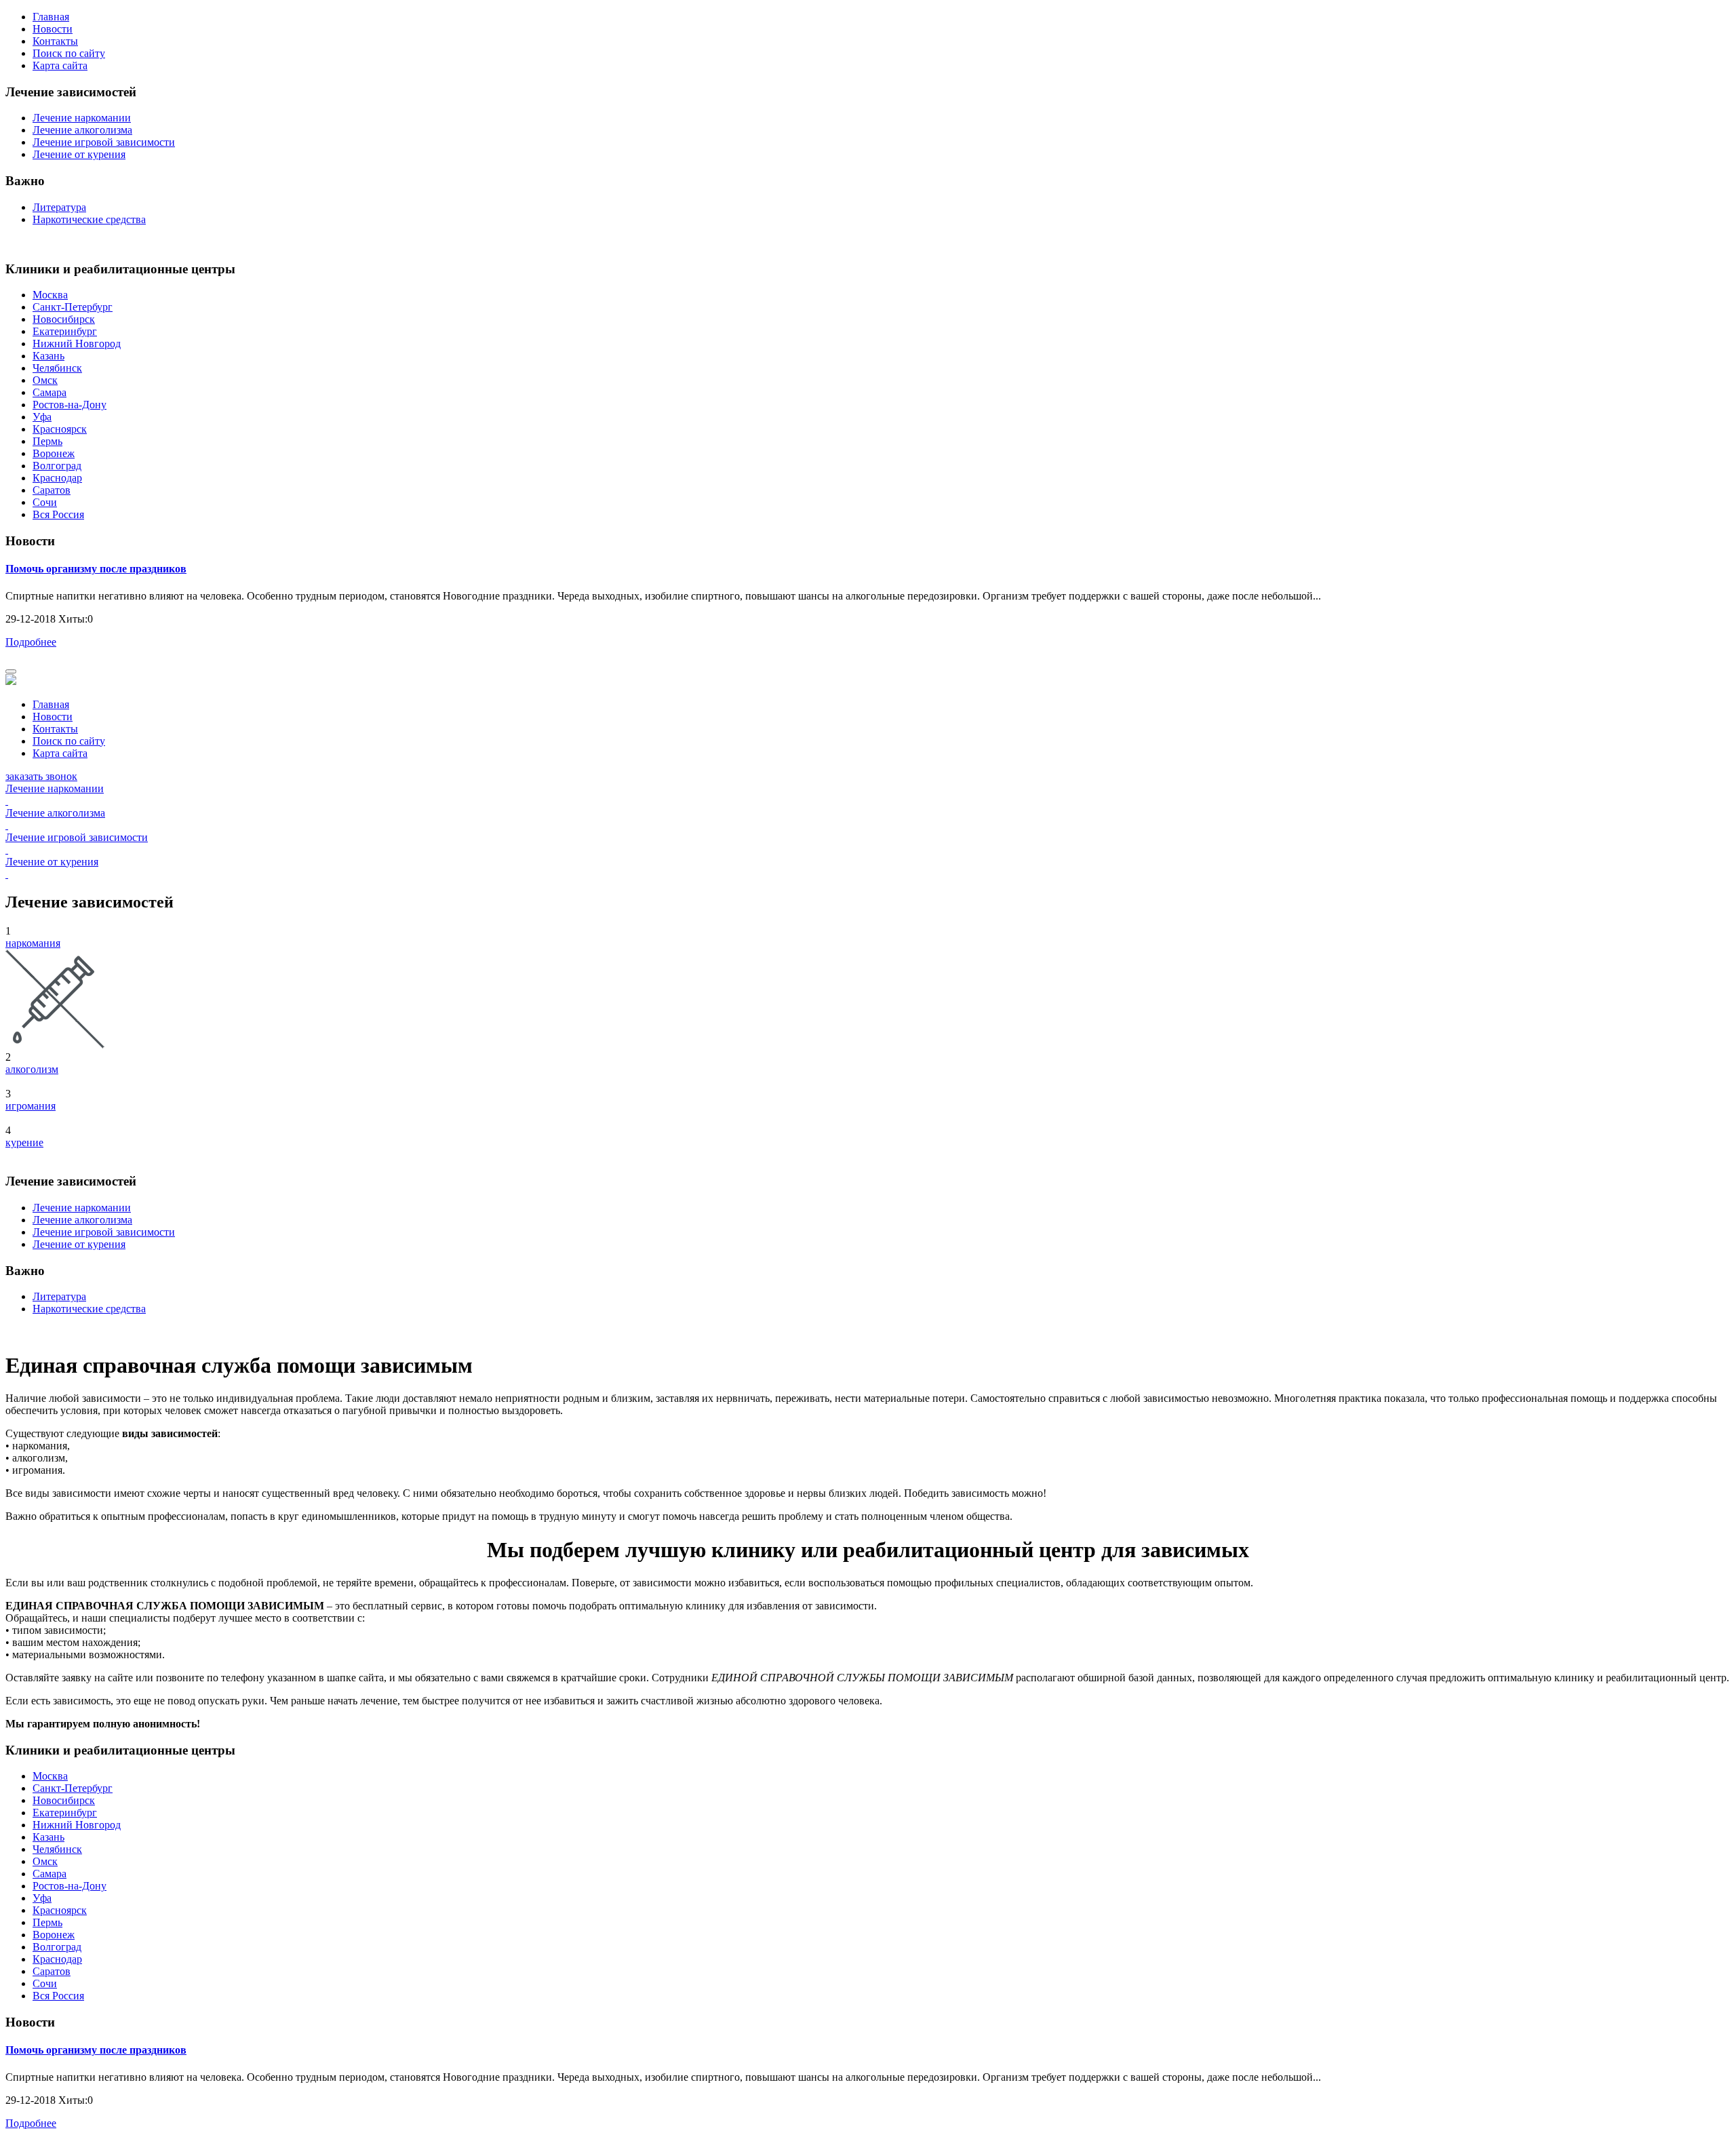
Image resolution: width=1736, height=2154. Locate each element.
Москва (50, 295)
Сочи (45, 502)
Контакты (55, 41)
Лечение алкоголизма (82, 130)
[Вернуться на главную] (11, 681)
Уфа (42, 417)
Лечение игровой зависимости (104, 142)
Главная (51, 17)
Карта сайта (60, 65)
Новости (53, 29)
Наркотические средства (89, 219)
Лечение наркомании (82, 118)
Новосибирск (64, 319)
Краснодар (57, 478)
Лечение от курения (79, 154)
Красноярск (60, 429)
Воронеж (54, 453)
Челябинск (57, 368)
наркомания (33, 943)
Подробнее (31, 642)
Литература (59, 207)
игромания (31, 1106)
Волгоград (57, 466)
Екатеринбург (65, 331)
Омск (45, 380)
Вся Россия (58, 514)
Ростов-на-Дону (70, 405)
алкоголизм (32, 1069)
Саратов (52, 490)
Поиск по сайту (69, 53)
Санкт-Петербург (73, 307)
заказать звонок (41, 776)
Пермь (47, 441)
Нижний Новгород (77, 344)
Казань (48, 356)
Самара (50, 392)
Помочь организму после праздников (96, 569)
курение (24, 1142)
